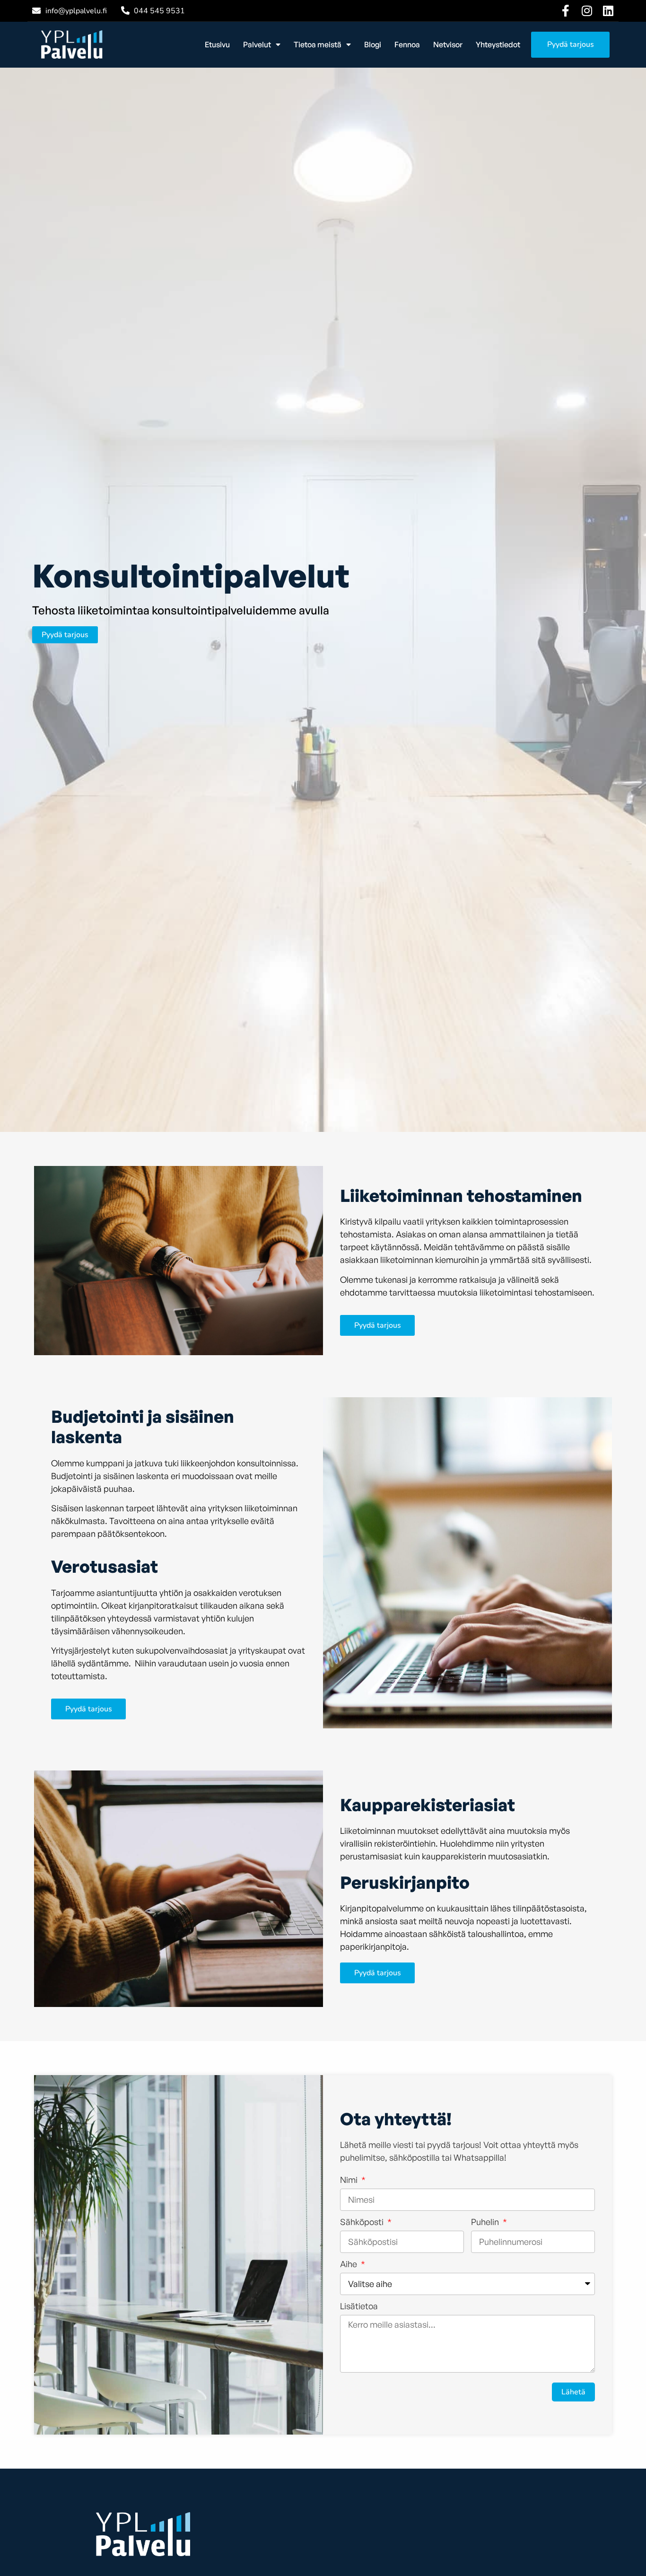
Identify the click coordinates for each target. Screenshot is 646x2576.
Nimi (350, 2180)
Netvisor (448, 44)
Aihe (349, 2264)
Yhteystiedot (498, 44)
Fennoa (407, 44)
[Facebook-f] (565, 11)
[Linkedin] (608, 11)
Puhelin (486, 2222)
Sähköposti (363, 2222)
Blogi (373, 44)
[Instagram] (587, 11)
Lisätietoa (359, 2306)
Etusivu (217, 44)
